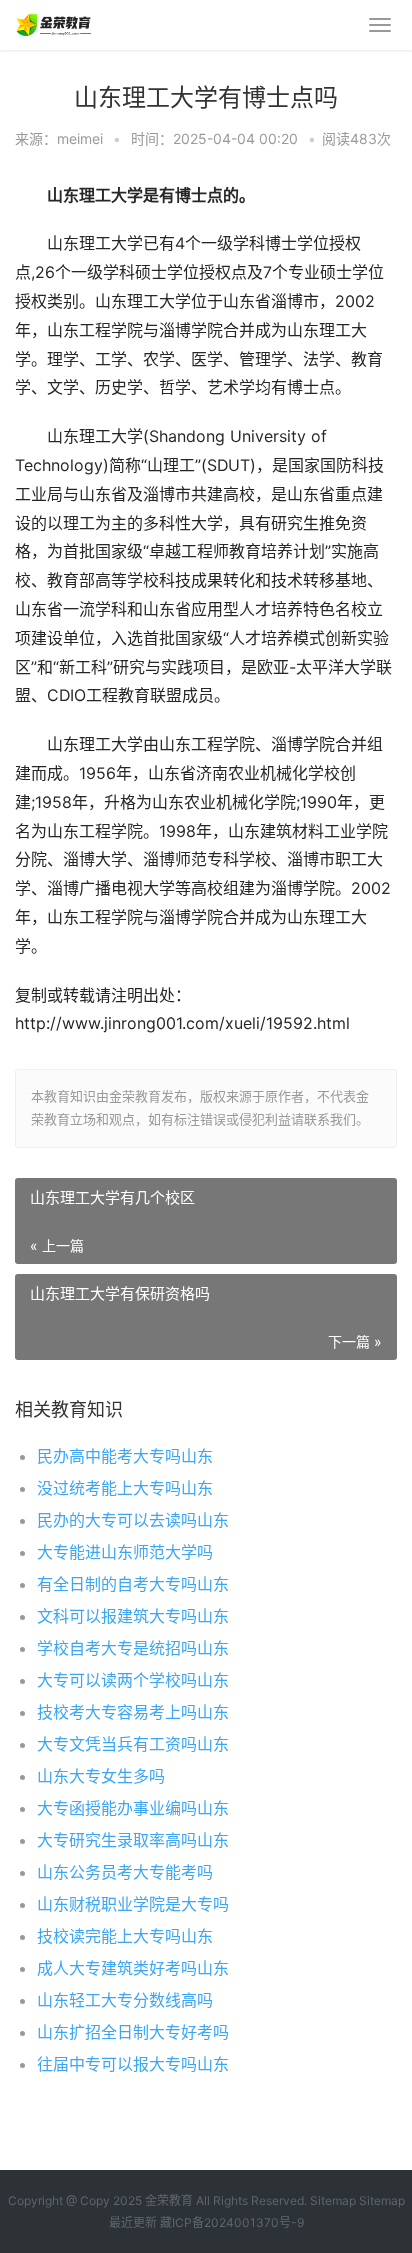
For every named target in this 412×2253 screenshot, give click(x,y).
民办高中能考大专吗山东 (125, 1456)
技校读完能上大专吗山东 (125, 1936)
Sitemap (333, 2200)
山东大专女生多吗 (101, 1776)
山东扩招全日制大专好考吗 (133, 2032)
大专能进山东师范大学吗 (125, 1552)
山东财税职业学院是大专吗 (133, 1904)
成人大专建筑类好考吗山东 (133, 1968)
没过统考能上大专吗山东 (125, 1488)
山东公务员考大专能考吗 (125, 1872)
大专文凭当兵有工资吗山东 (133, 1744)
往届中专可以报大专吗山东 (133, 2064)
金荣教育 (169, 2200)
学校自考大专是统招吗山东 (133, 1648)
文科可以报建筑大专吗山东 (133, 1616)
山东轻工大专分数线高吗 (125, 2000)
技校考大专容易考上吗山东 (133, 1712)
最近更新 (133, 2222)
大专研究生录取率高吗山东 (133, 1840)
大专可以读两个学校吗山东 (133, 1680)
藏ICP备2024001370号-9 (232, 2222)
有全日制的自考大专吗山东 (133, 1584)
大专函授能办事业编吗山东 (133, 1808)
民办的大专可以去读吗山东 (133, 1520)
